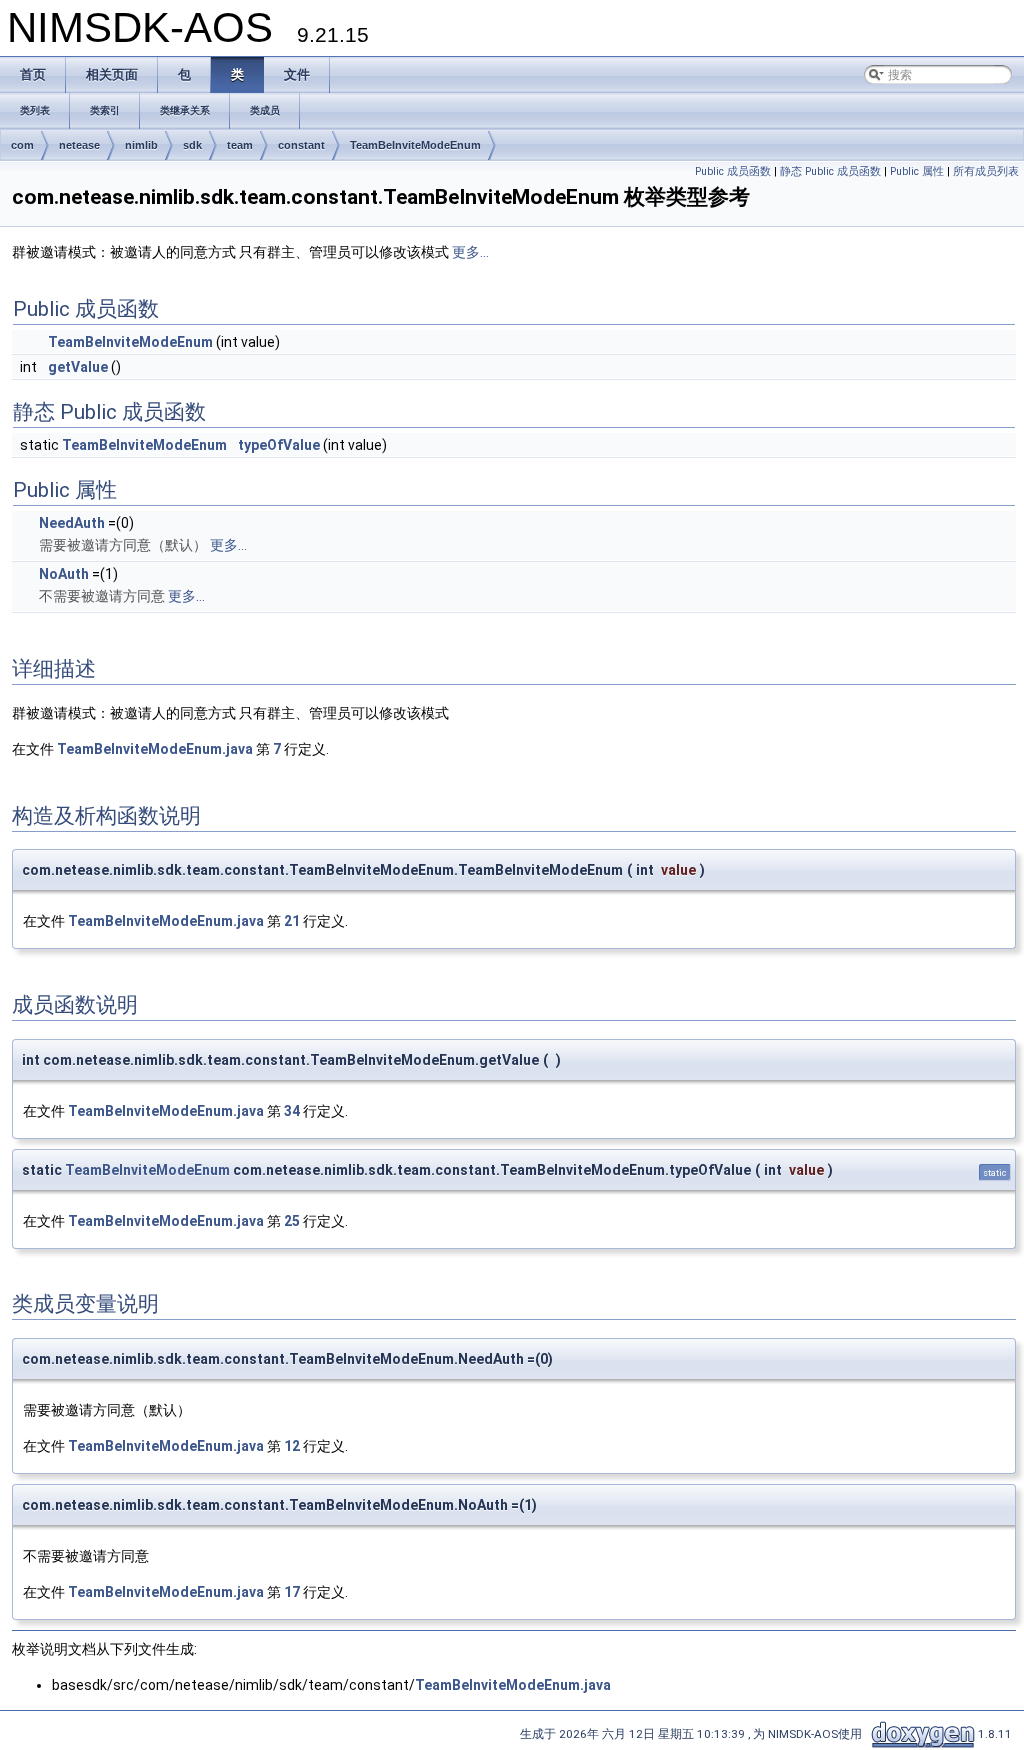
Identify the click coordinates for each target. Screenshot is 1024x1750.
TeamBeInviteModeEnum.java (155, 749)
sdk (192, 145)
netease (79, 145)
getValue (78, 367)
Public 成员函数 (733, 171)
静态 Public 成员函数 (830, 171)
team (240, 145)
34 (292, 1111)
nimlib (141, 145)
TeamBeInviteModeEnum (415, 145)
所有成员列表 (986, 171)
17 (292, 1592)
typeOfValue (279, 445)
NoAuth (64, 574)
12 (292, 1446)
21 (292, 921)
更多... (470, 252)
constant (301, 145)
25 (292, 1221)
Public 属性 (917, 171)
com (22, 145)
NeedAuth (72, 523)
